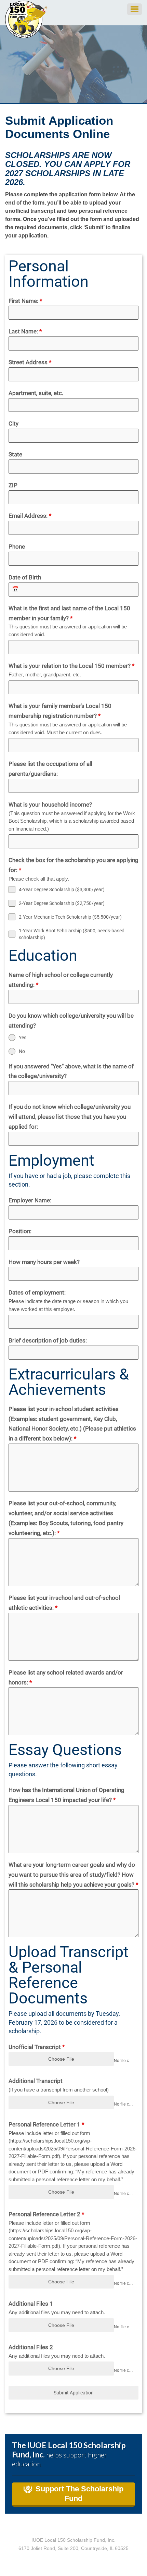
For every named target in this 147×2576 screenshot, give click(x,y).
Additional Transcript (36, 2081)
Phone (17, 547)
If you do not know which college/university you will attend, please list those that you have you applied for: (70, 1117)
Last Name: (25, 331)
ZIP (13, 485)
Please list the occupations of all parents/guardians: (50, 769)
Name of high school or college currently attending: (61, 980)
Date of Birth (25, 577)
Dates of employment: (37, 1292)
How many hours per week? (44, 1262)
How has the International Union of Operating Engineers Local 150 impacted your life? (66, 1795)
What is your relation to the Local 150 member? (71, 666)
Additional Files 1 (31, 2304)
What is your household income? (50, 805)
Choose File (61, 2059)
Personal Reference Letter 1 (46, 2124)
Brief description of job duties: (48, 1340)
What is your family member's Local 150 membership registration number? (60, 711)
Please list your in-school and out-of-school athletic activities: (64, 1603)
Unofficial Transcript (37, 2047)
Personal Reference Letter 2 (46, 2214)
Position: (20, 1231)
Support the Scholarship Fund (79, 2494)
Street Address (30, 362)
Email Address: (30, 516)
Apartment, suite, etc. (36, 393)
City (14, 424)
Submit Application (74, 2393)
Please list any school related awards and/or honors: (66, 1677)
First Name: (25, 301)
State (15, 454)
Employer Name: (30, 1200)
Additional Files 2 (31, 2347)
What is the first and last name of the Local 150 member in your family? (69, 613)
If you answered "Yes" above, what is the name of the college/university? (71, 1071)
